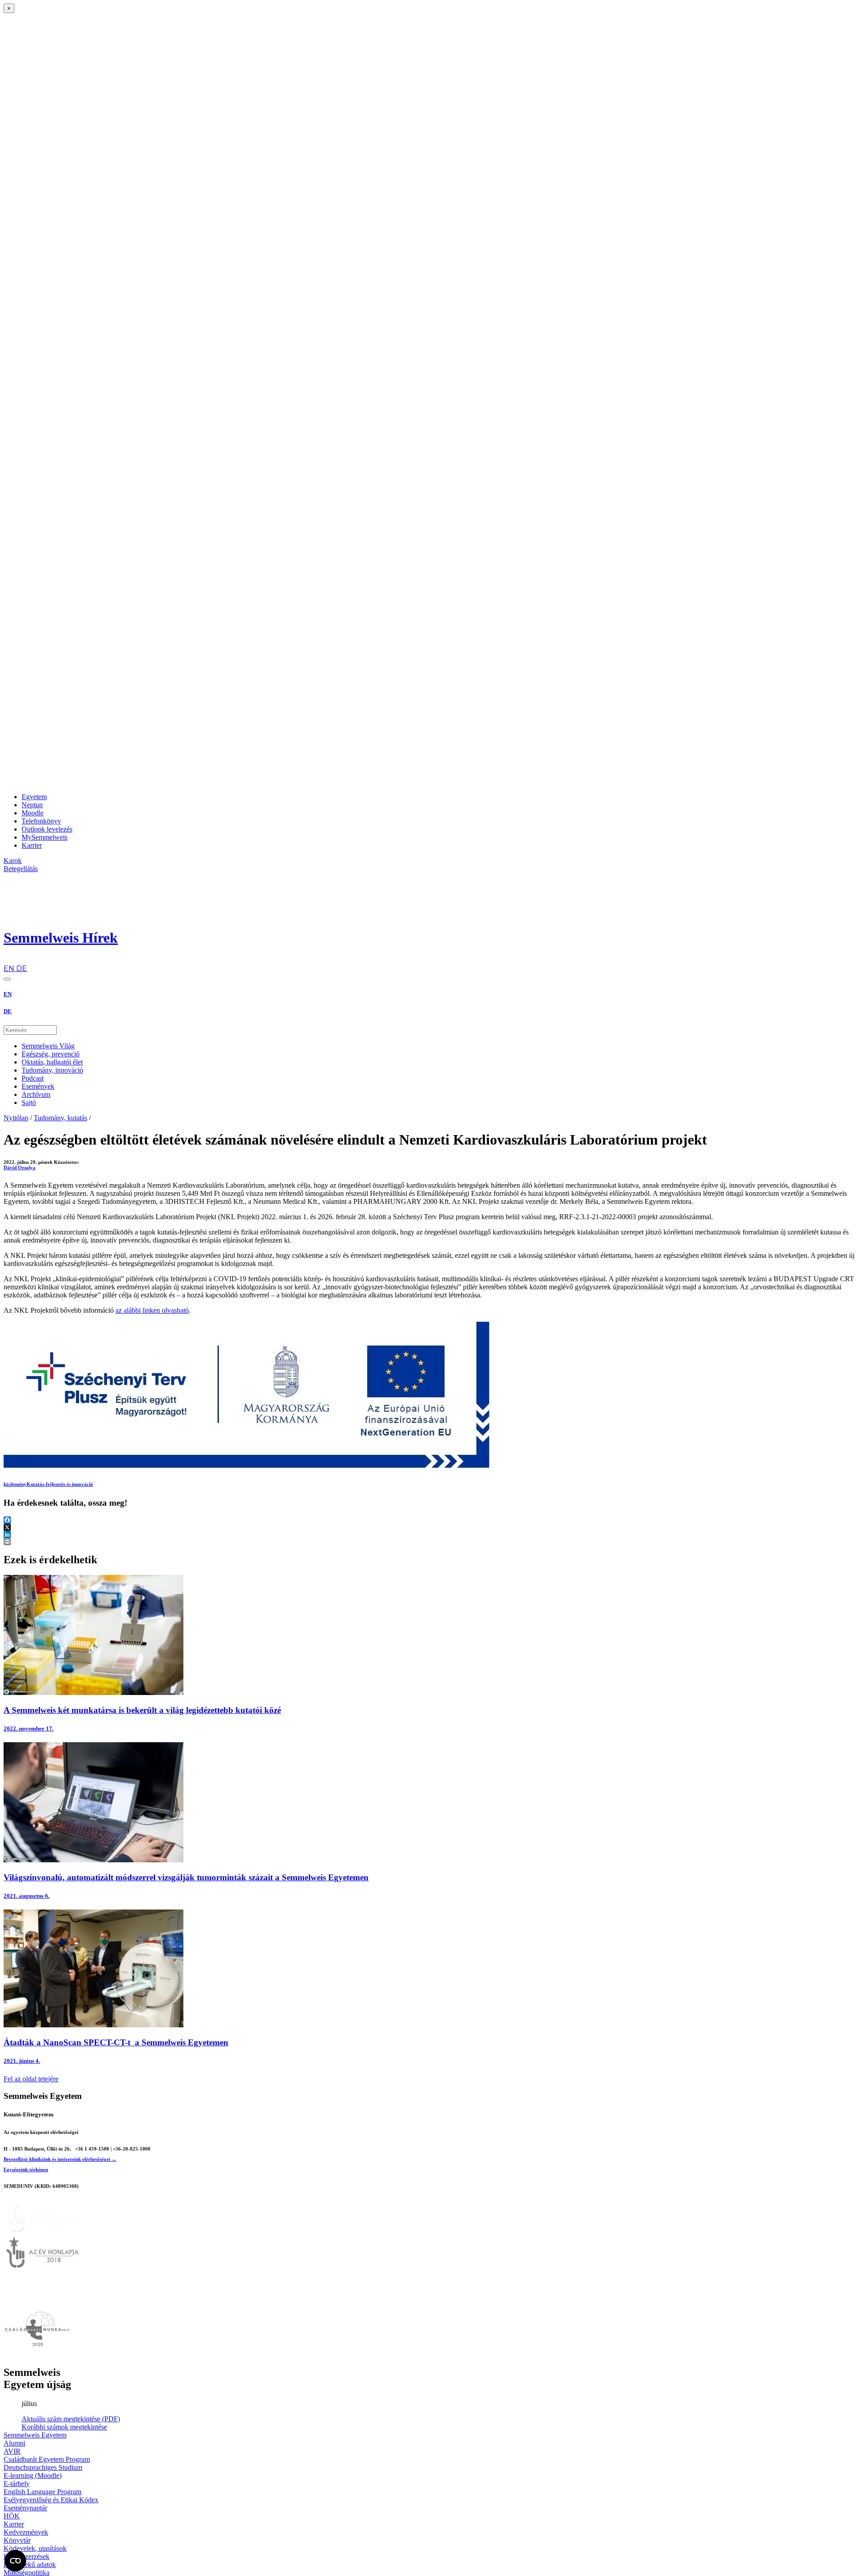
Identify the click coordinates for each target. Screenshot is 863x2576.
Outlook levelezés (47, 829)
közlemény (15, 1484)
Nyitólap (16, 1118)
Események (38, 1086)
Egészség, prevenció (51, 1054)
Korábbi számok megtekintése (64, 2427)
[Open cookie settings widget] (15, 2561)
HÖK (12, 2516)
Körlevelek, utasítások (35, 2548)
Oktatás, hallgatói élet (52, 1062)
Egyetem (34, 797)
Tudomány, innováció (52, 1070)
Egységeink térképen (26, 2169)
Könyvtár (17, 2540)
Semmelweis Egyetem (35, 2435)
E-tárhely (17, 2484)
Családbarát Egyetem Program (47, 2459)
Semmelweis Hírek (61, 938)
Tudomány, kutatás (60, 1118)
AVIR (12, 2451)
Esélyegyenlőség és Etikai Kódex (51, 2500)
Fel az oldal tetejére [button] (31, 2079)
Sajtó (29, 1102)
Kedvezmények (26, 2532)
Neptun (32, 805)
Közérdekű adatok (30, 2565)
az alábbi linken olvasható (152, 1310)
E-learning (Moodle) (33, 2475)
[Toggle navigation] (7, 979)
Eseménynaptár (25, 2508)
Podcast (33, 1078)
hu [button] (8, 960)
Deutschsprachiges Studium (43, 2467)
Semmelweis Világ (48, 1046)
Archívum (36, 1094)
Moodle (33, 813)
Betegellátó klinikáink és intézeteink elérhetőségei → (60, 2159)
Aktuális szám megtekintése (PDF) (71, 2419)
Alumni (14, 2443)
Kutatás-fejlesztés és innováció (60, 1484)
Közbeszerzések (27, 2556)
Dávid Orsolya (20, 1167)
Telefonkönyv (41, 821)
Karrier (32, 845)
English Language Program (42, 2492)
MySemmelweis (44, 837)
